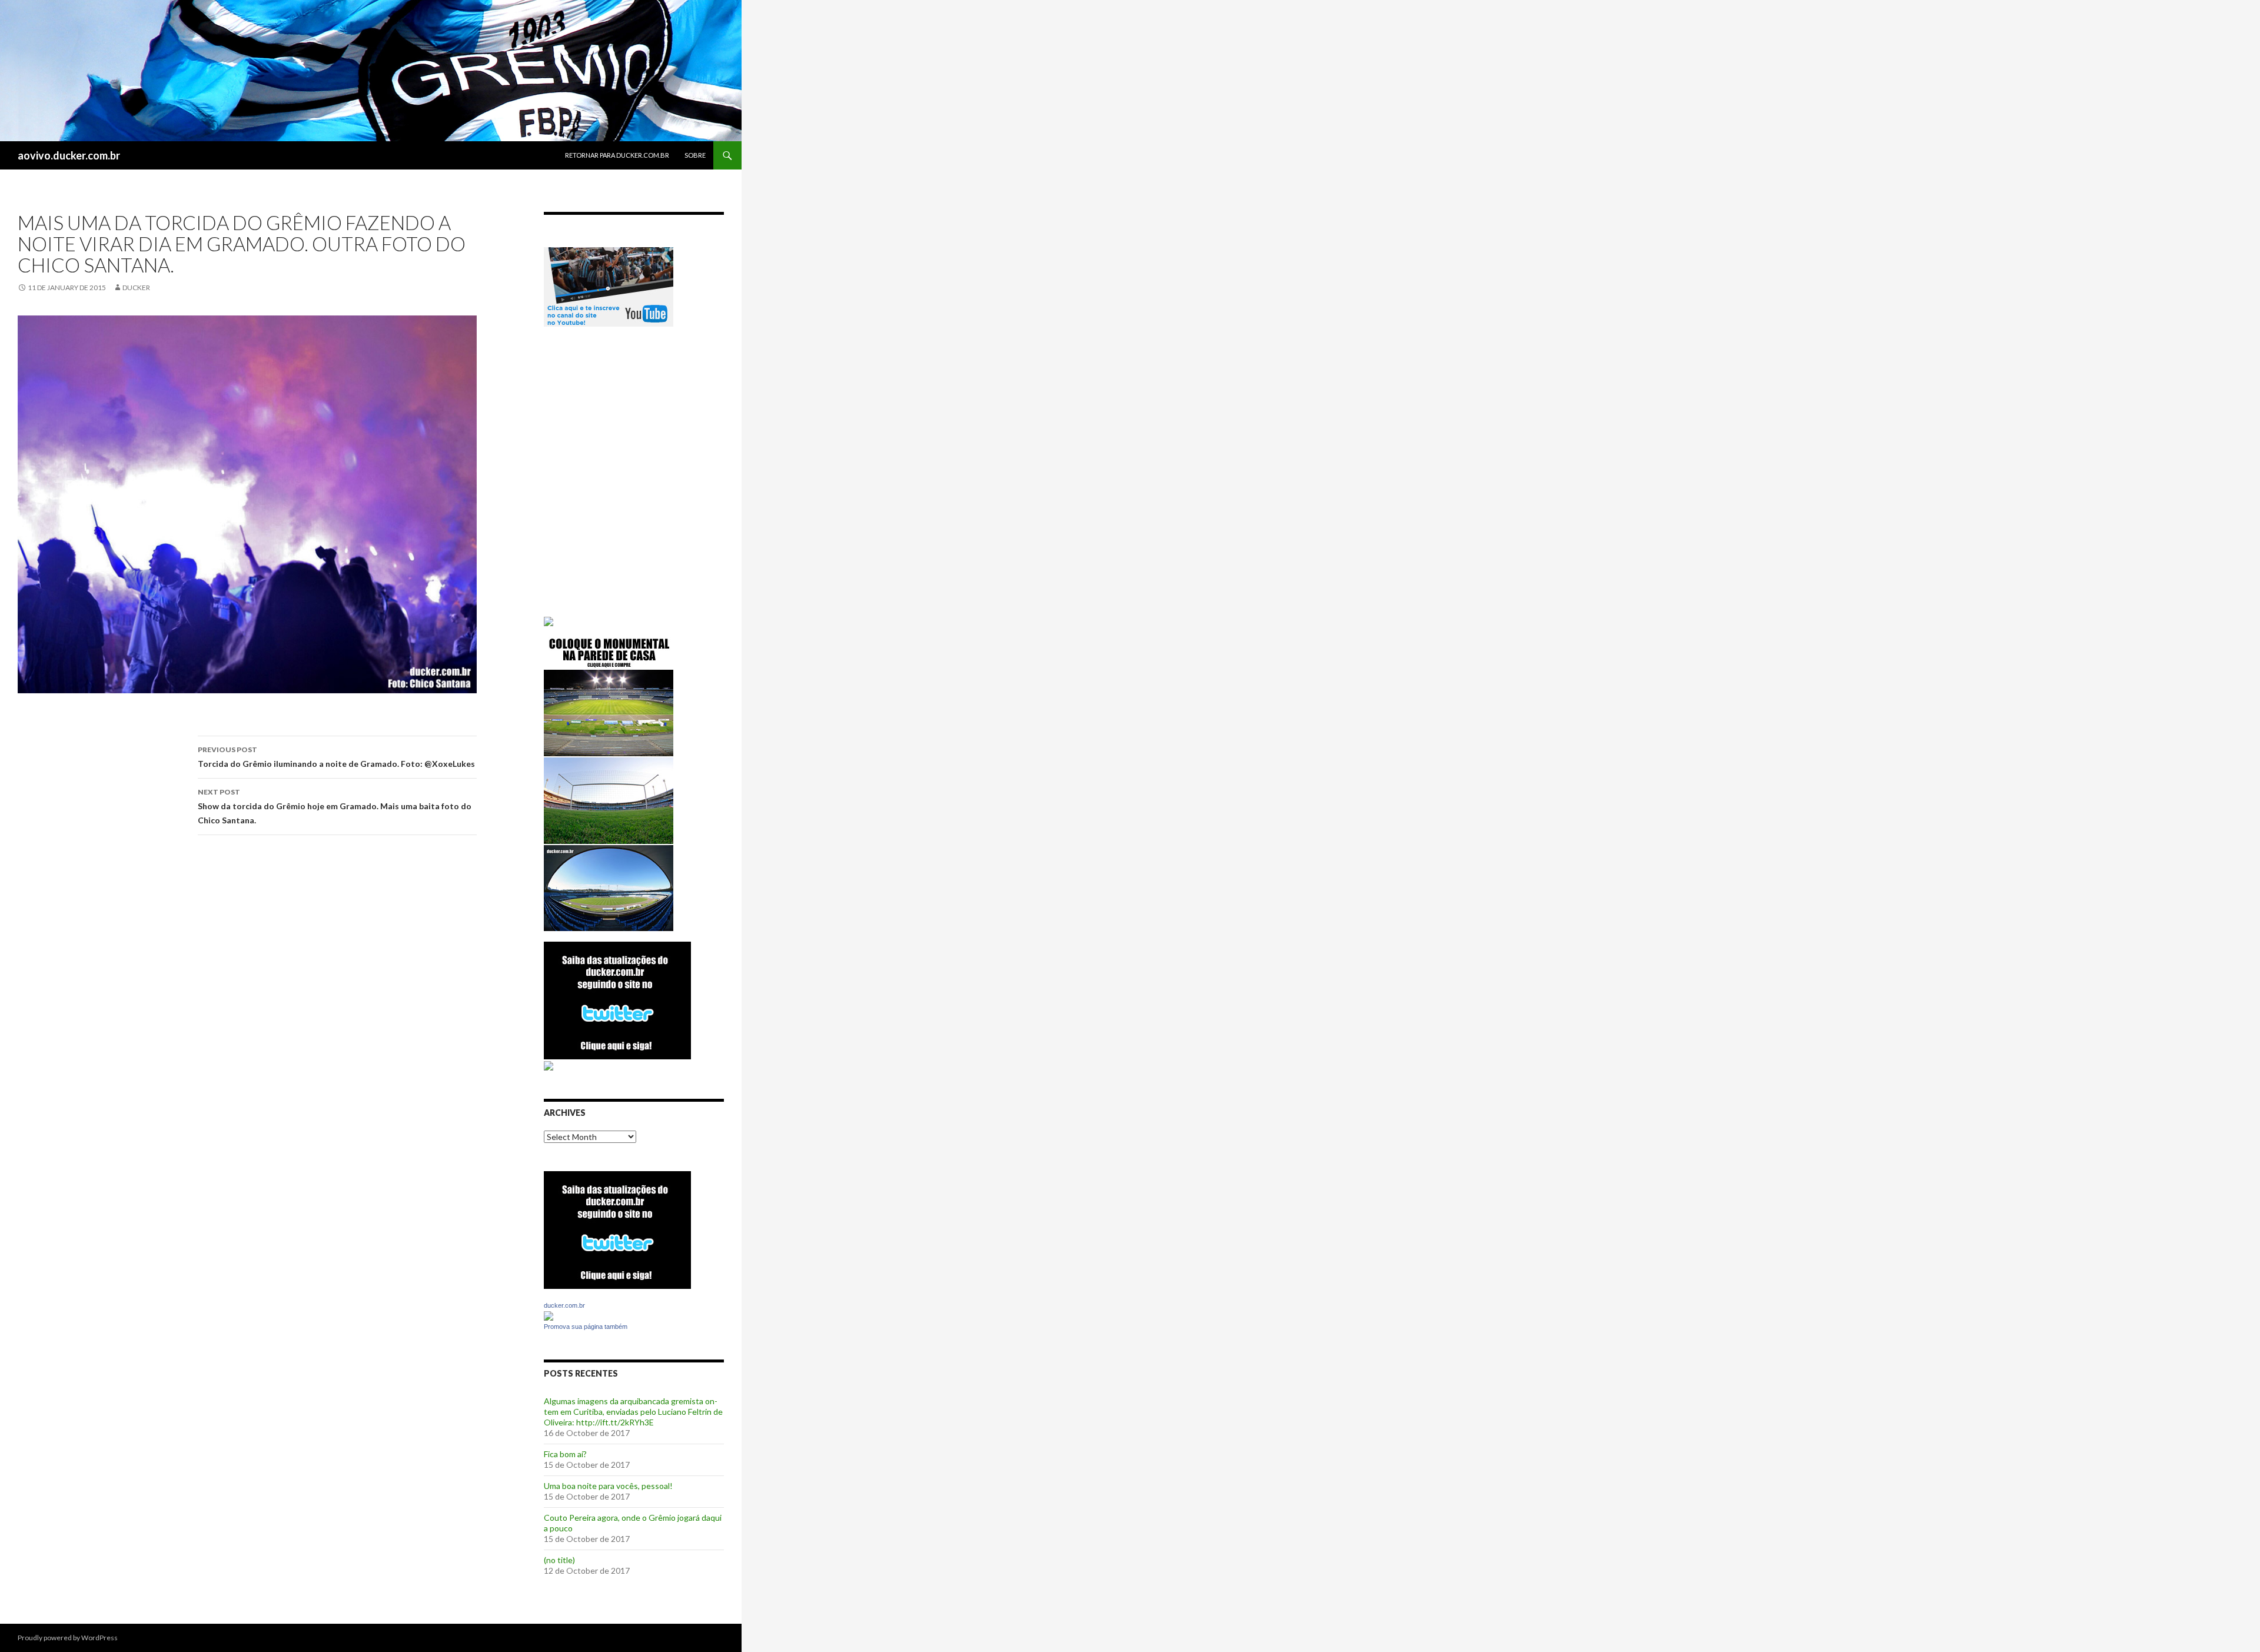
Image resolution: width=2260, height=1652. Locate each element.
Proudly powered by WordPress (68, 1638)
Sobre (695, 155)
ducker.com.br (564, 1305)
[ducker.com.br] (549, 1315)
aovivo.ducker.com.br (69, 155)
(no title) (559, 1560)
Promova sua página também (586, 1327)
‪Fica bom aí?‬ (565, 1454)
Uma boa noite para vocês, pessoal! (608, 1486)
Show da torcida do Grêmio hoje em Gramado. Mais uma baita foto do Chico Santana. (335, 806)
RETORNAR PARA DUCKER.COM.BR (617, 155)
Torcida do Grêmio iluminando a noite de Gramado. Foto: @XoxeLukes (336, 757)
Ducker (136, 287)
